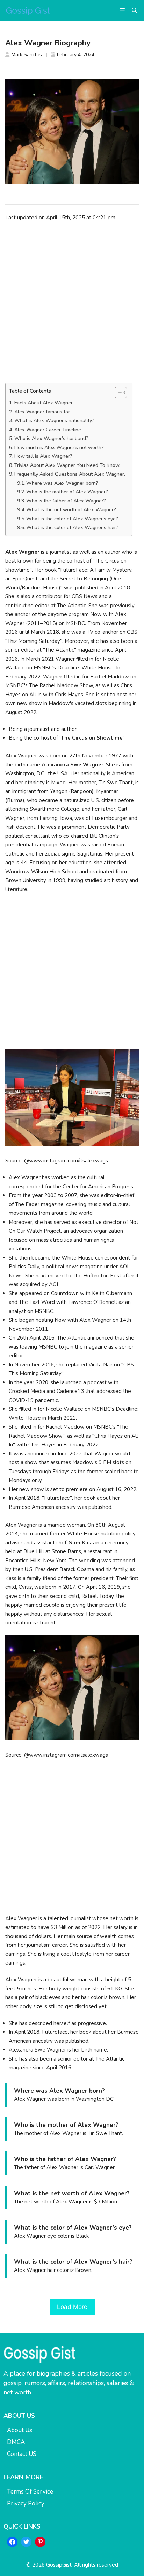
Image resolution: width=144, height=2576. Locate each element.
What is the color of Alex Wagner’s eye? (72, 519)
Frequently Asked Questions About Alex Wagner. (70, 474)
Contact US (22, 2454)
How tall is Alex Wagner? (43, 456)
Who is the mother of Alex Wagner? (67, 492)
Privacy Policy (26, 2504)
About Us (20, 2430)
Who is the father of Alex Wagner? (66, 501)
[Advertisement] (72, 302)
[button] (134, 10)
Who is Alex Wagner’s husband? (51, 438)
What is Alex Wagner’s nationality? (54, 421)
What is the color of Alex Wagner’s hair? (72, 527)
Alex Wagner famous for (42, 412)
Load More (72, 2307)
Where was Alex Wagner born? (62, 483)
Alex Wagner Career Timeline (48, 430)
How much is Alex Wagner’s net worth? (59, 447)
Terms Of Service (30, 2492)
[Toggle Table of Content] (117, 392)
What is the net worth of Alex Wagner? (71, 510)
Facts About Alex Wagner (44, 403)
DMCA (16, 2442)
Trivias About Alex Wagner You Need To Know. (67, 465)
